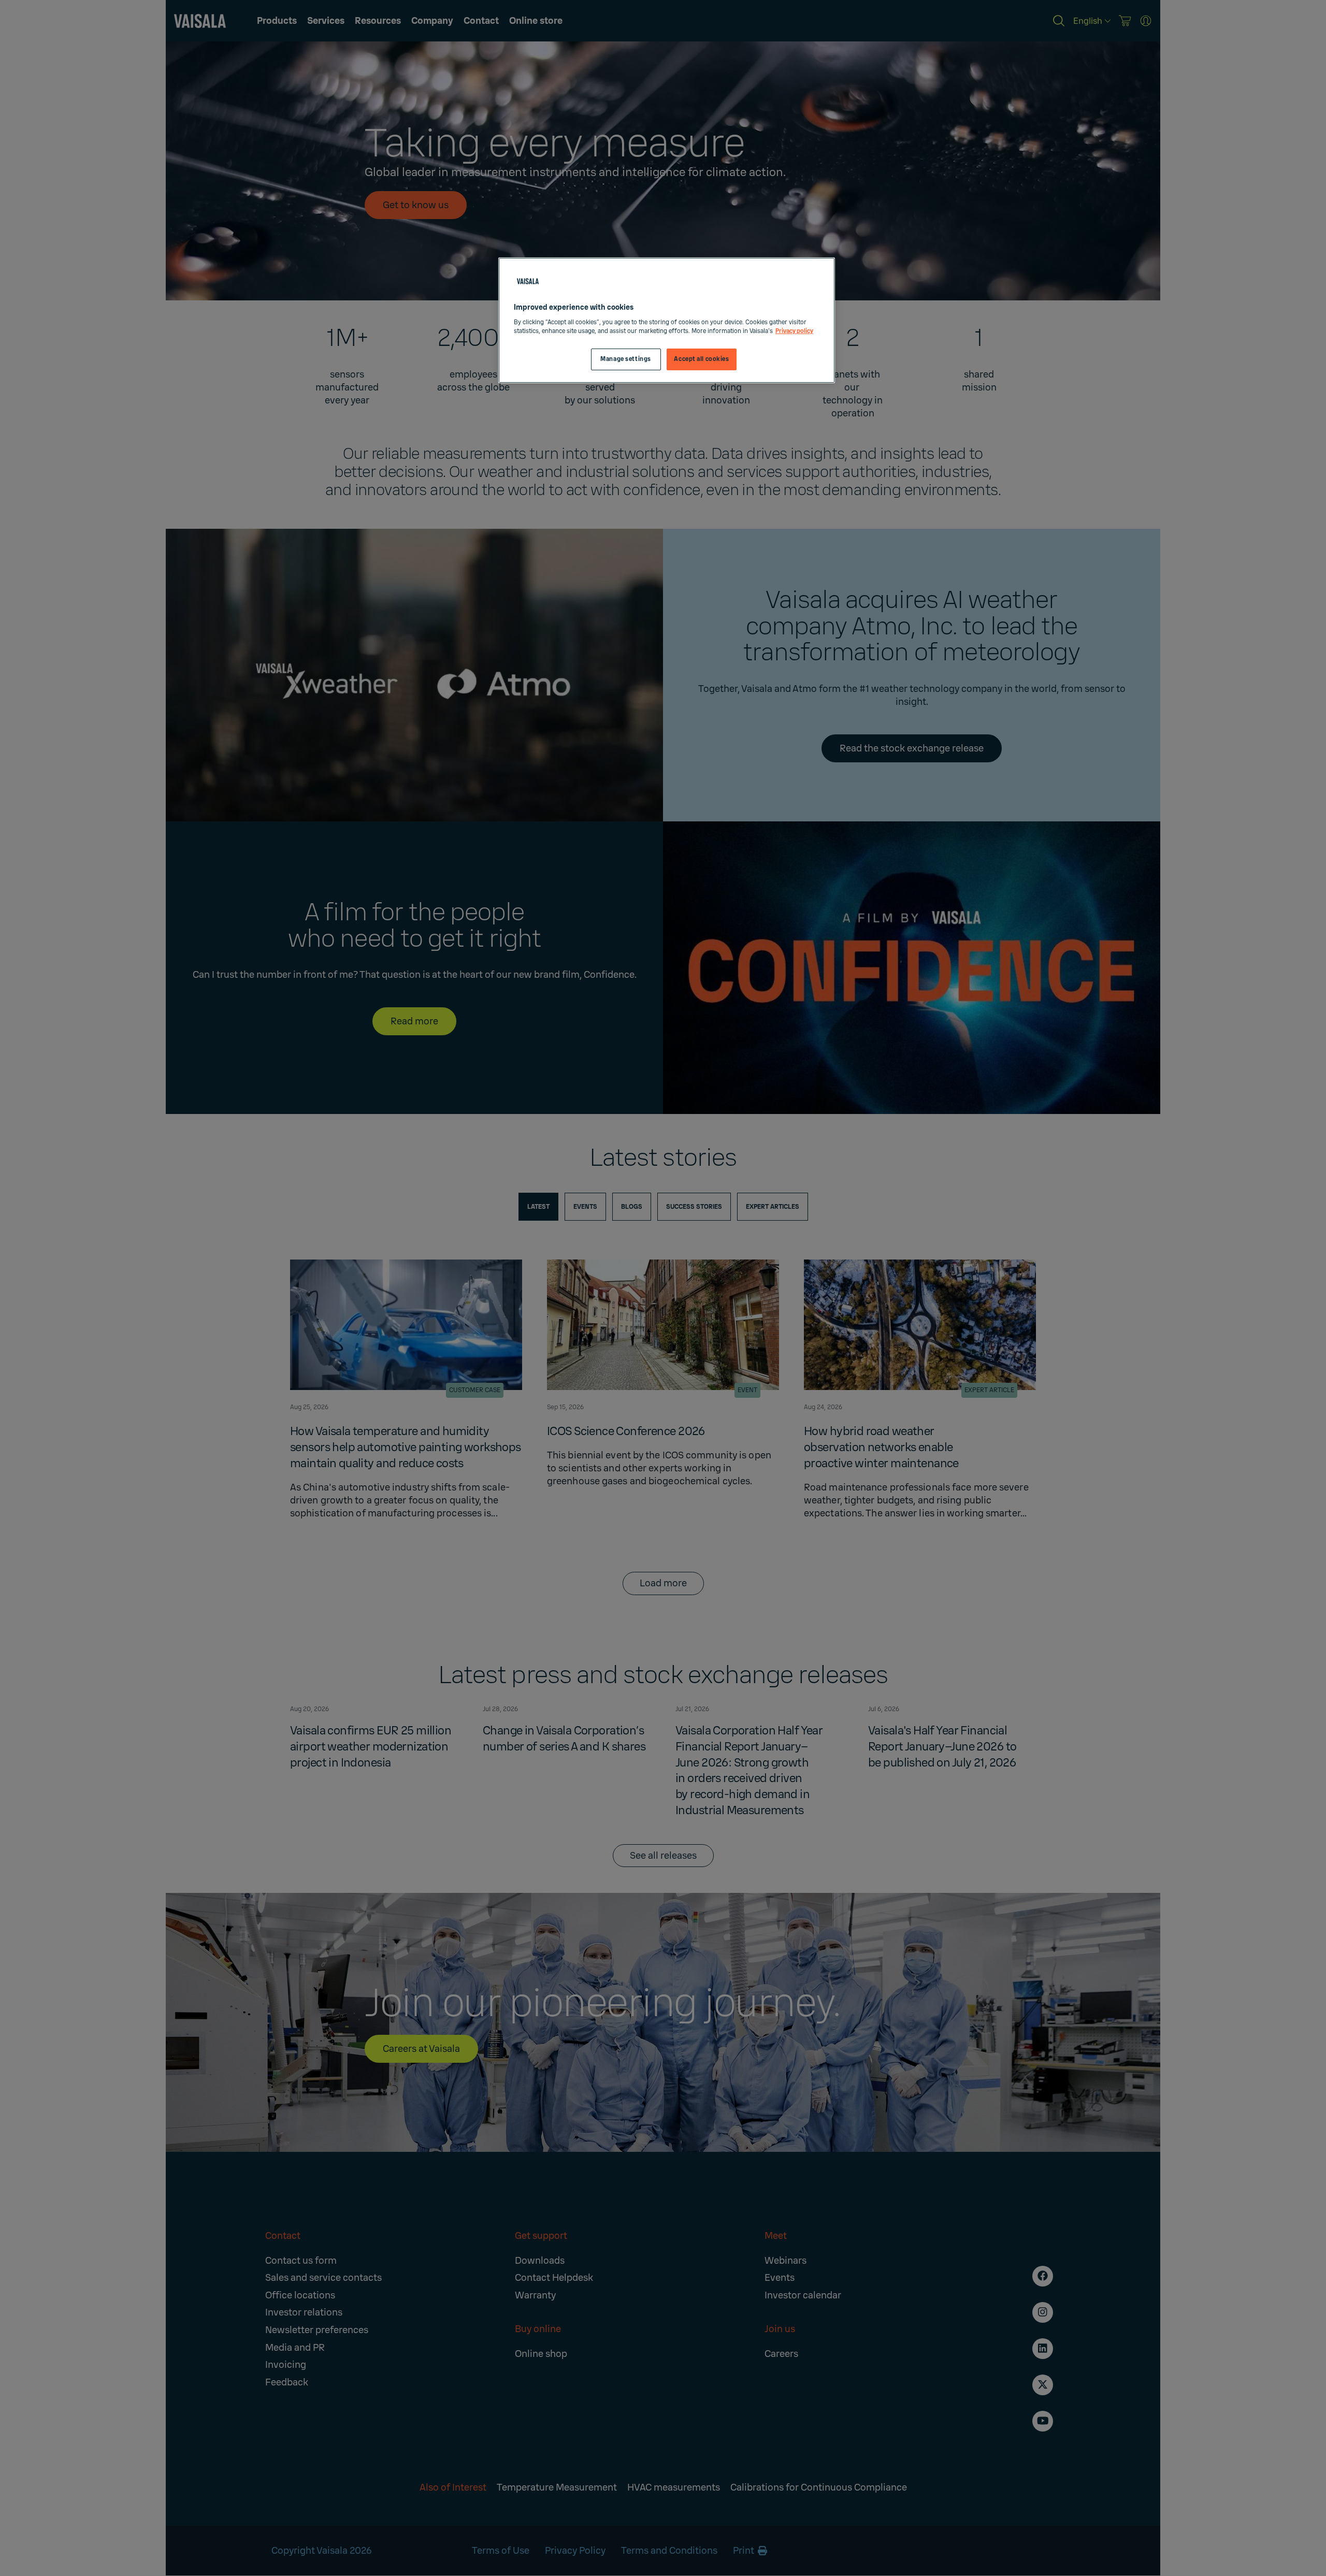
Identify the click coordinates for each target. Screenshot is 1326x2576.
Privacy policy (794, 331)
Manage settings (626, 359)
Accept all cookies (701, 359)
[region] (667, 320)
